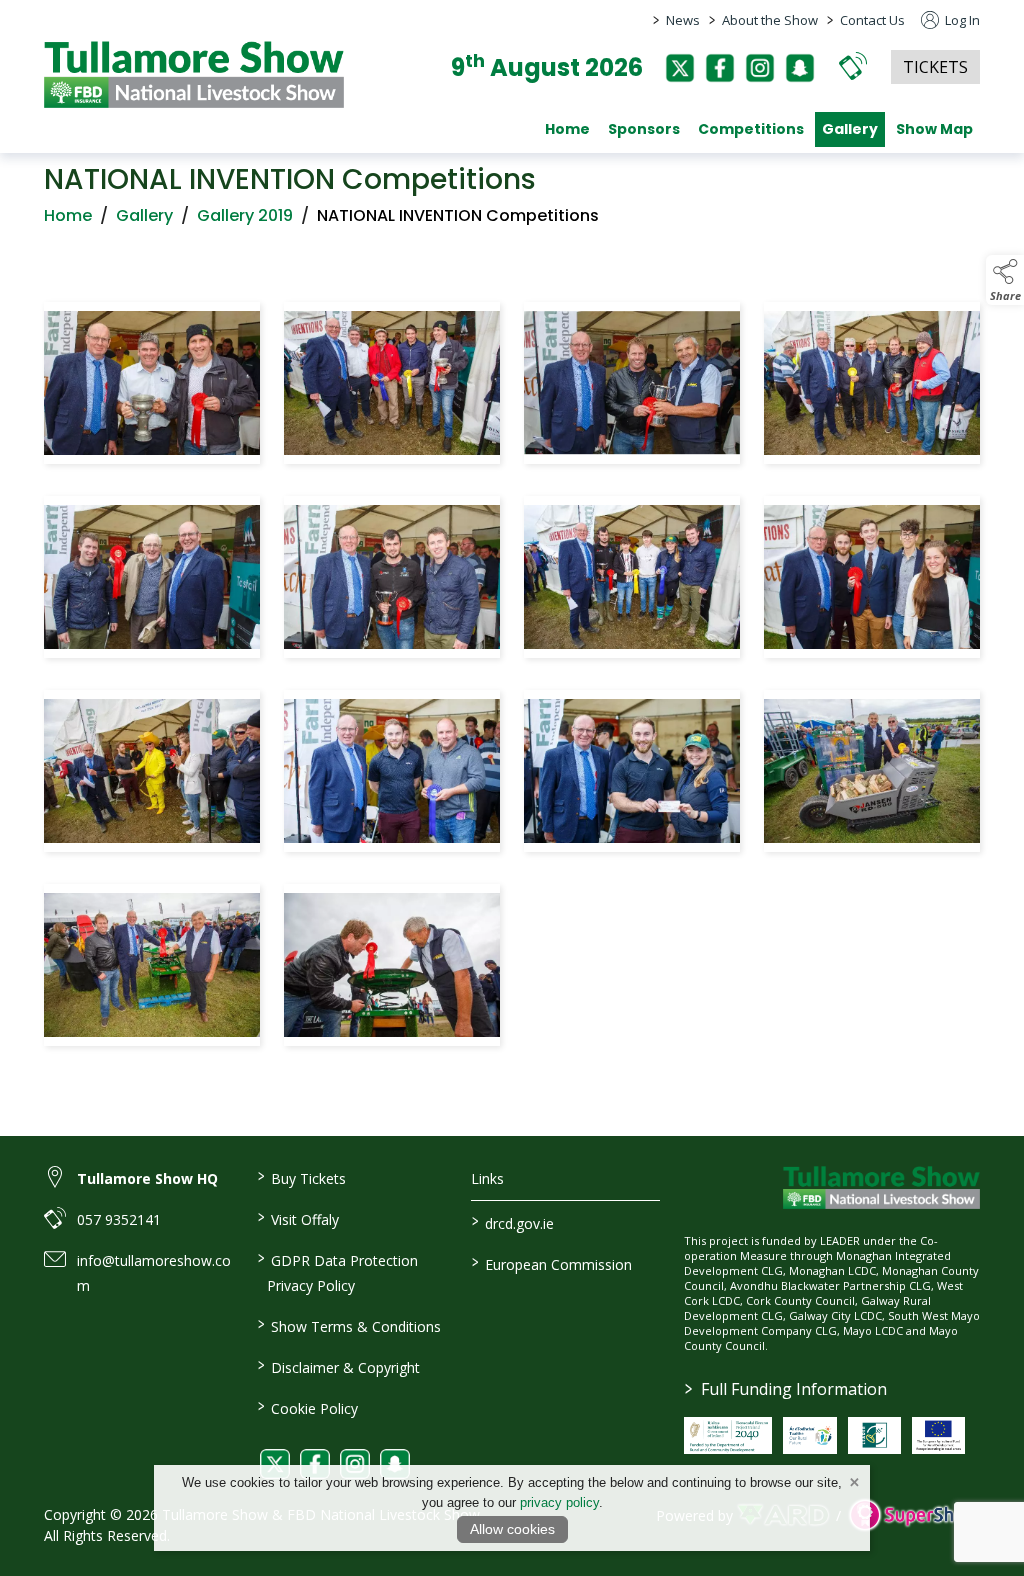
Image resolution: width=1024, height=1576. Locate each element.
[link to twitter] (275, 1464)
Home (567, 129)
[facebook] (720, 68)
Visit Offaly (298, 1218)
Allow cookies (512, 1529)
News (683, 20)
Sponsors (644, 129)
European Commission (551, 1263)
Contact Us (872, 20)
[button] (853, 65)
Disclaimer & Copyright (339, 1366)
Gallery (850, 129)
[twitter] (680, 68)
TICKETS (935, 67)
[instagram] (760, 68)
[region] (512, 678)
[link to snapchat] (395, 1464)
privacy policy (559, 1502)
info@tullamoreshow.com (154, 1273)
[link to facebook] (315, 1464)
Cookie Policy (308, 1407)
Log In (961, 20)
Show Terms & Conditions (349, 1325)
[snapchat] (800, 68)
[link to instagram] (355, 1464)
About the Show (770, 20)
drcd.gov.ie (512, 1222)
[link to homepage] (194, 74)
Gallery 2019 (245, 215)
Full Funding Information (786, 1389)
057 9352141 (119, 1219)
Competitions (751, 129)
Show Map (934, 129)
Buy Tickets (302, 1177)
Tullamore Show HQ (147, 1178)
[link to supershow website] (914, 1514)
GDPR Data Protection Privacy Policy (338, 1271)
